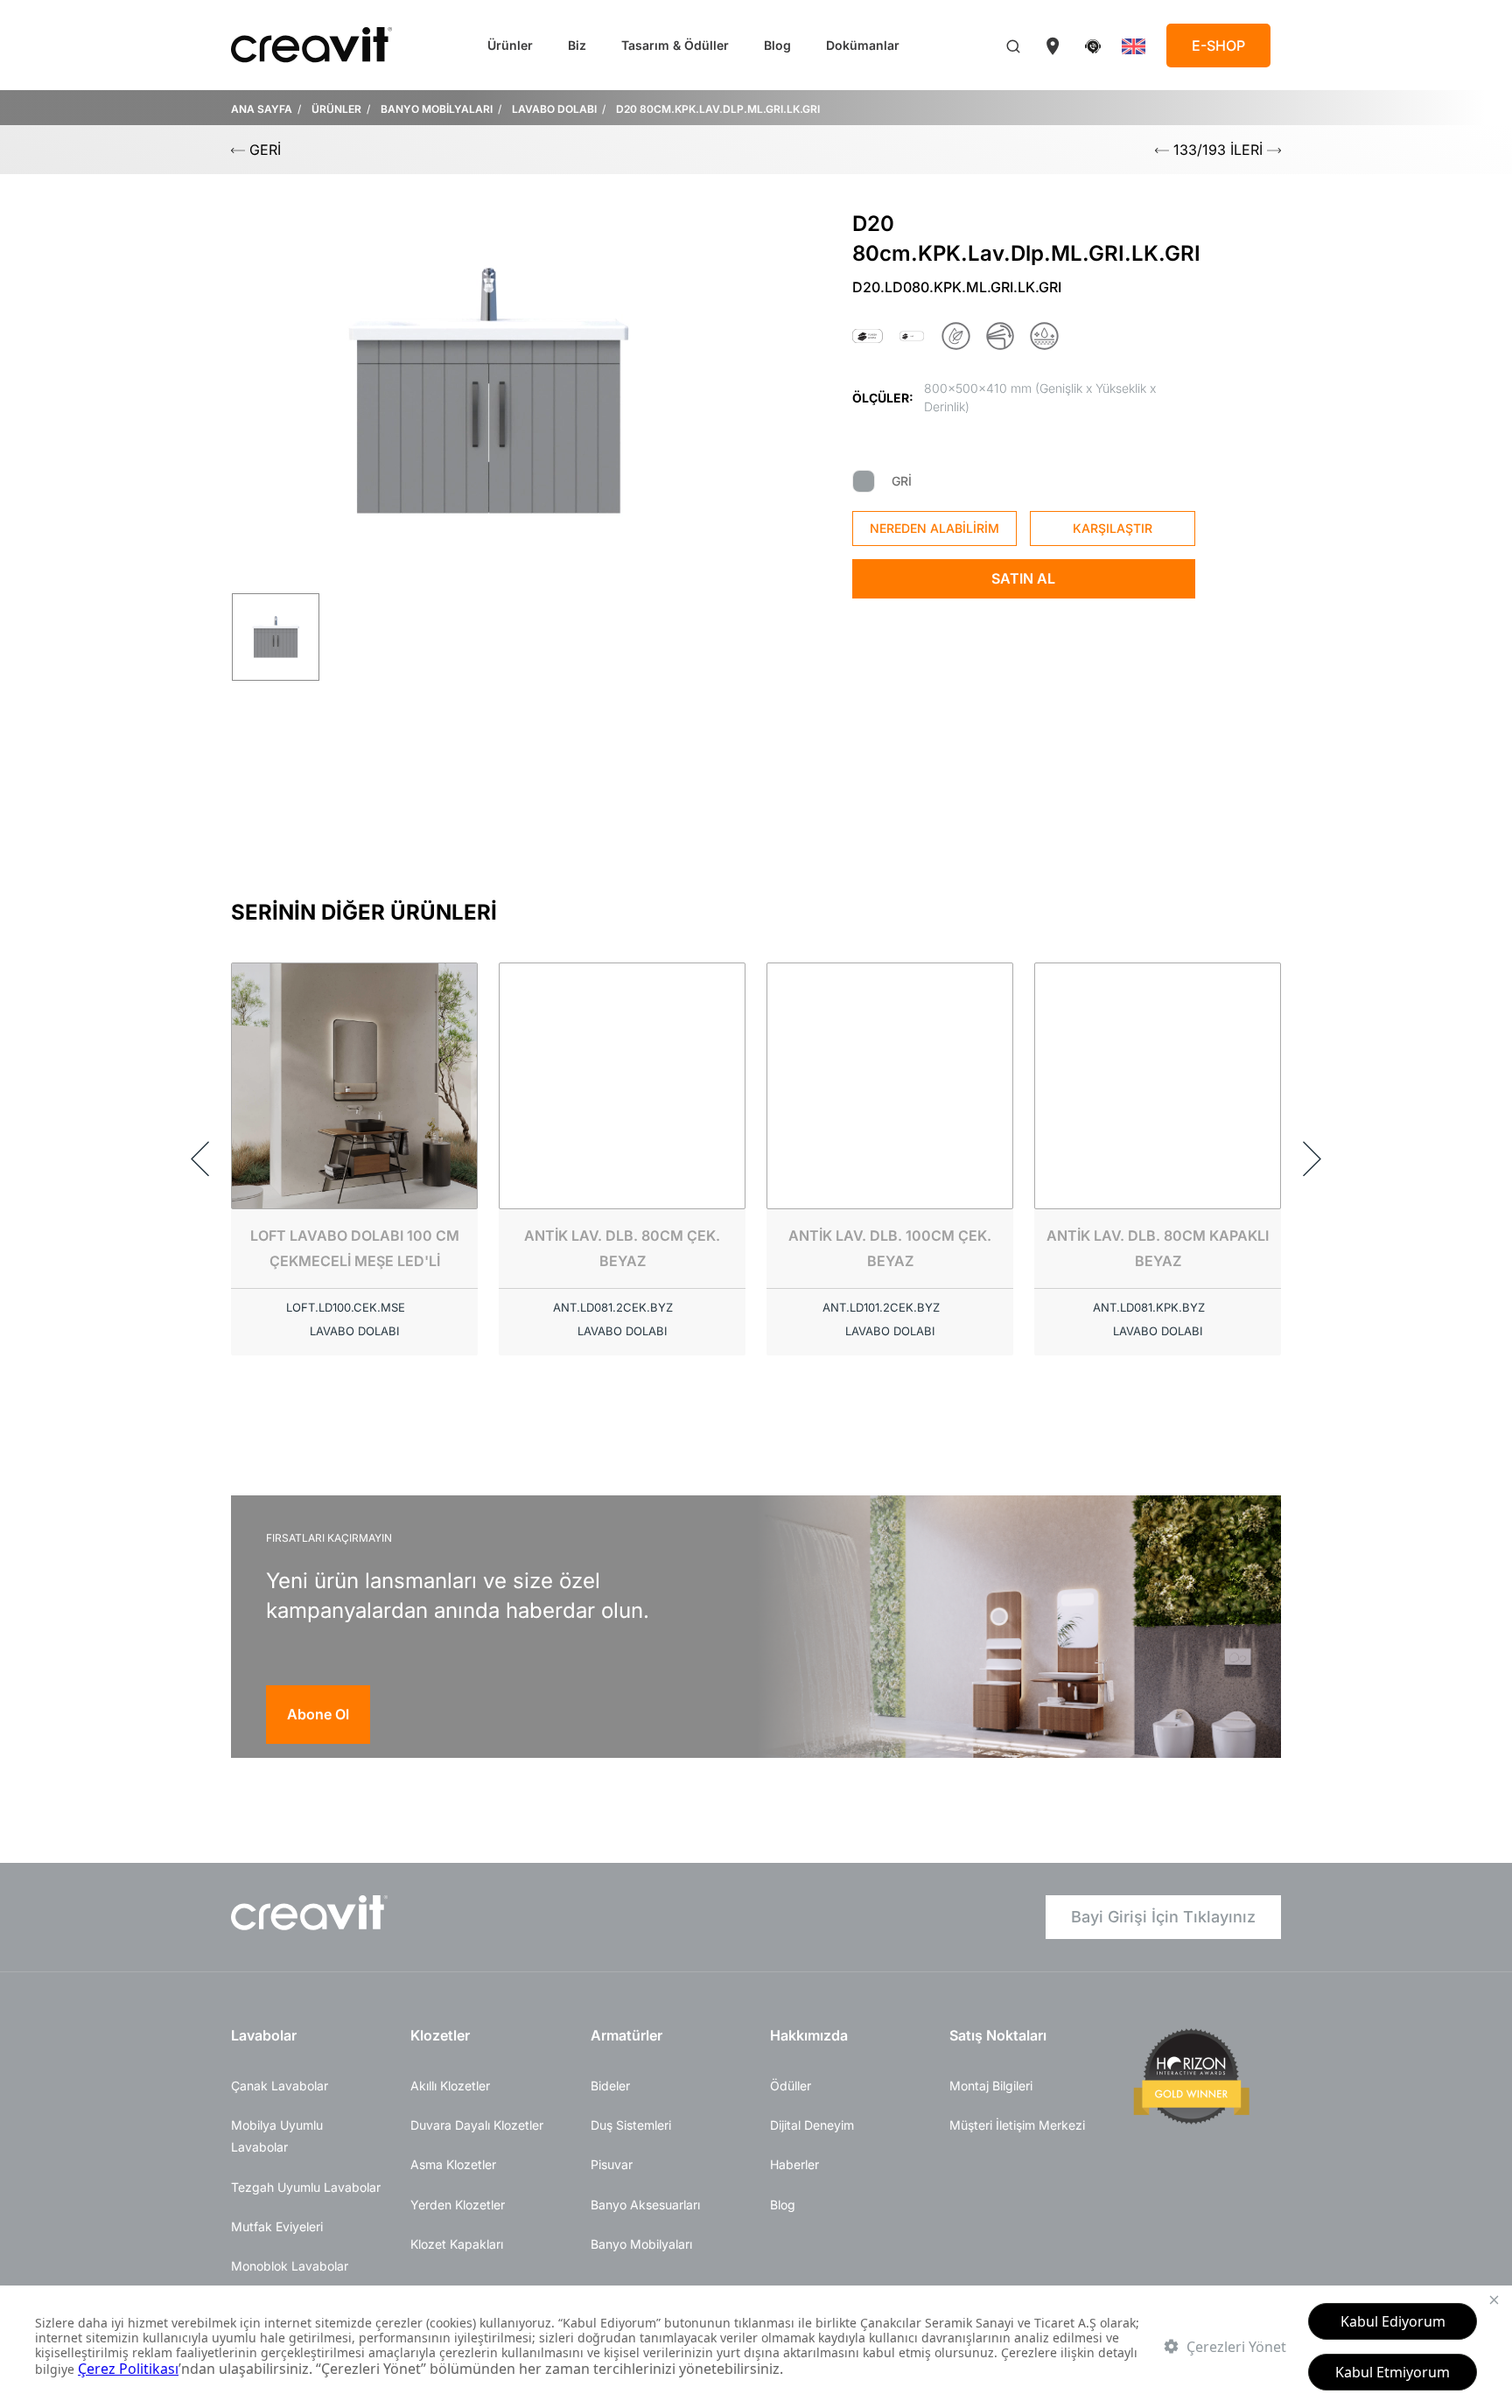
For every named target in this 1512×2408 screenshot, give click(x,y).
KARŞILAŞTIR (1113, 528)
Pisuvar (612, 2164)
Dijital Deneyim (812, 2125)
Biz (577, 45)
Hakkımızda (809, 2035)
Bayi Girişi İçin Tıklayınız (1163, 1917)
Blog (777, 45)
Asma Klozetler (453, 2164)
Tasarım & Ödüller (675, 45)
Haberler (794, 2164)
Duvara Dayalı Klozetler (477, 2125)
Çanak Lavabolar (280, 2086)
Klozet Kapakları (457, 2244)
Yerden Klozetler (458, 2205)
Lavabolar (264, 2035)
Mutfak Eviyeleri (277, 2226)
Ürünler (510, 45)
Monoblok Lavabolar (290, 2266)
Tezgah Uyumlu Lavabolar (306, 2187)
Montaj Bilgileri (991, 2086)
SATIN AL (1023, 578)
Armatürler (626, 2035)
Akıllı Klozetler (450, 2086)
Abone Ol (318, 1714)
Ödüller (791, 2086)
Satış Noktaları (998, 2035)
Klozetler (440, 2035)
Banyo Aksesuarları (645, 2205)
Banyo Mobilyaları (641, 2244)
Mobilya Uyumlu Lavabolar (277, 2136)
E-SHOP (1218, 45)
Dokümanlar (863, 45)
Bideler (610, 2086)
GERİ (263, 150)
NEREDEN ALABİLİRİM (934, 528)
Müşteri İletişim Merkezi (1017, 2125)
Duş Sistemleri (631, 2125)
